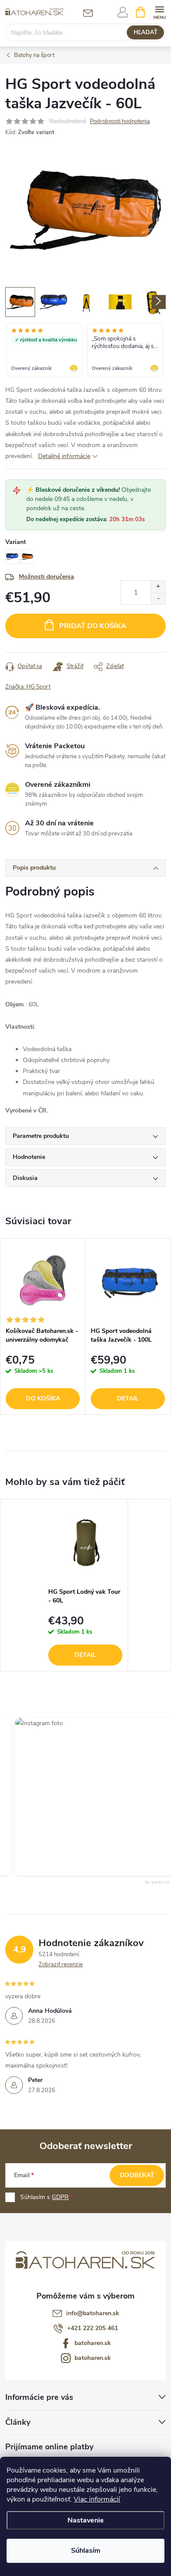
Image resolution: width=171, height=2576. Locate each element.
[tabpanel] (43, 1327)
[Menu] (159, 12)
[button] (84, 1797)
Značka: (28, 687)
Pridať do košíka (93, 626)
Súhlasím (86, 2551)
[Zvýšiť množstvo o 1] (158, 587)
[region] (85, 351)
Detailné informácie (64, 456)
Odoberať (137, 2175)
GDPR (60, 2197)
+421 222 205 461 (93, 2328)
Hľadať (146, 32)
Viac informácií (97, 2499)
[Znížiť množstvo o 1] (158, 599)
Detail (128, 1398)
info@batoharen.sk (93, 2313)
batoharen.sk (93, 2343)
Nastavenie (86, 2520)
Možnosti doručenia (46, 577)
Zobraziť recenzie (61, 1965)
